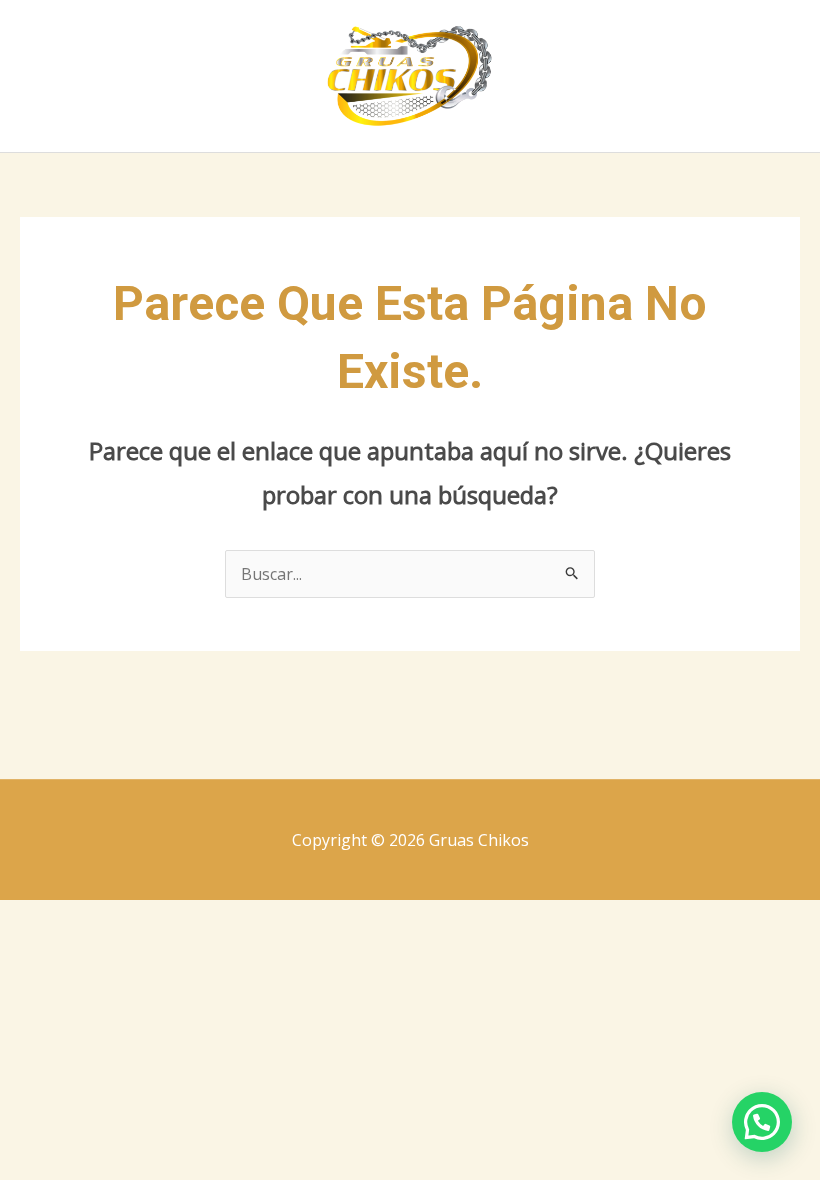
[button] (762, 1122)
